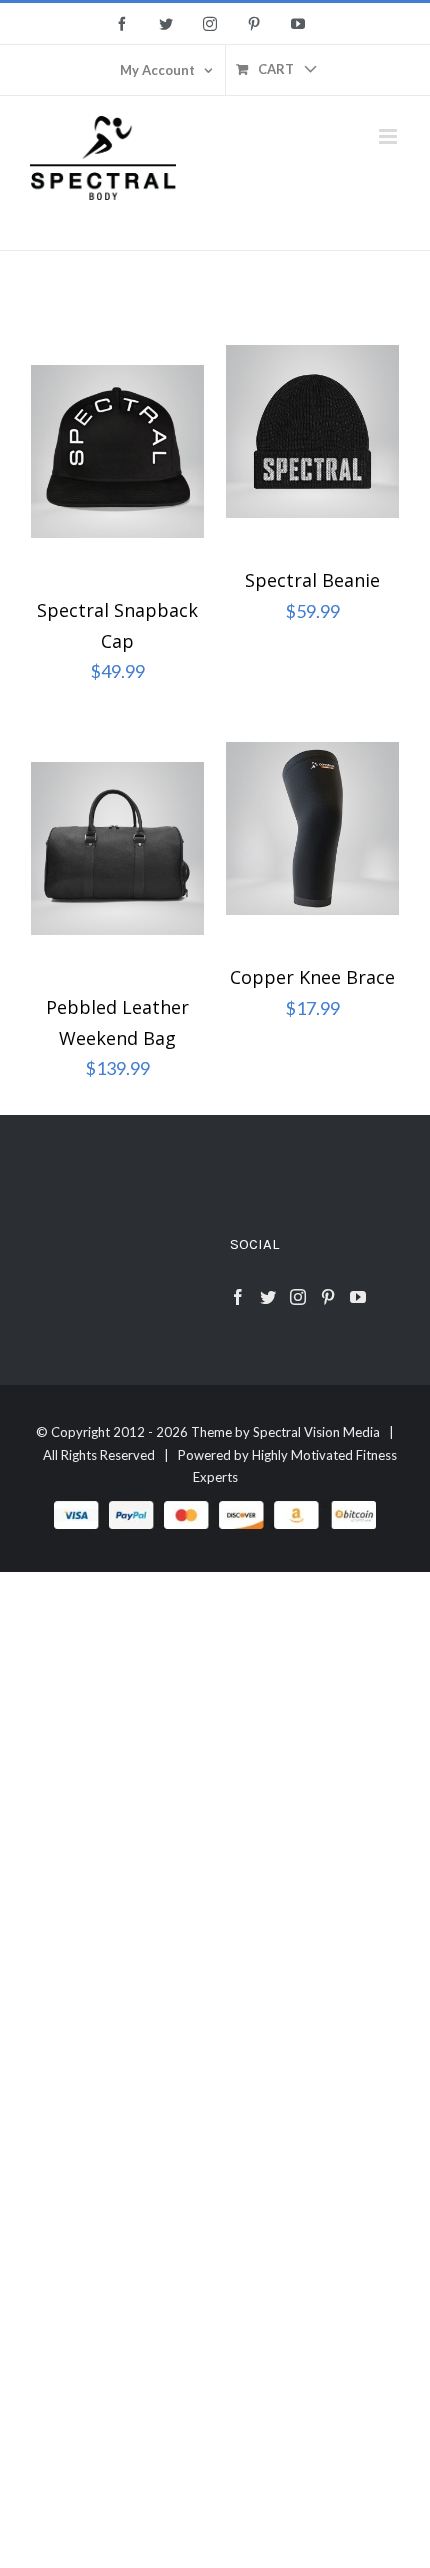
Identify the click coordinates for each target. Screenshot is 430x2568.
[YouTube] (358, 1297)
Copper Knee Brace (312, 977)
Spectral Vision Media (316, 1432)
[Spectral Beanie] (312, 437)
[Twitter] (268, 1297)
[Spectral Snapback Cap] (117, 452)
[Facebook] (238, 1297)
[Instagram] (298, 1297)
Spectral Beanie (312, 580)
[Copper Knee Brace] (312, 834)
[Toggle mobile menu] (389, 136)
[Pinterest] (328, 1297)
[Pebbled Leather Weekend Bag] (117, 849)
